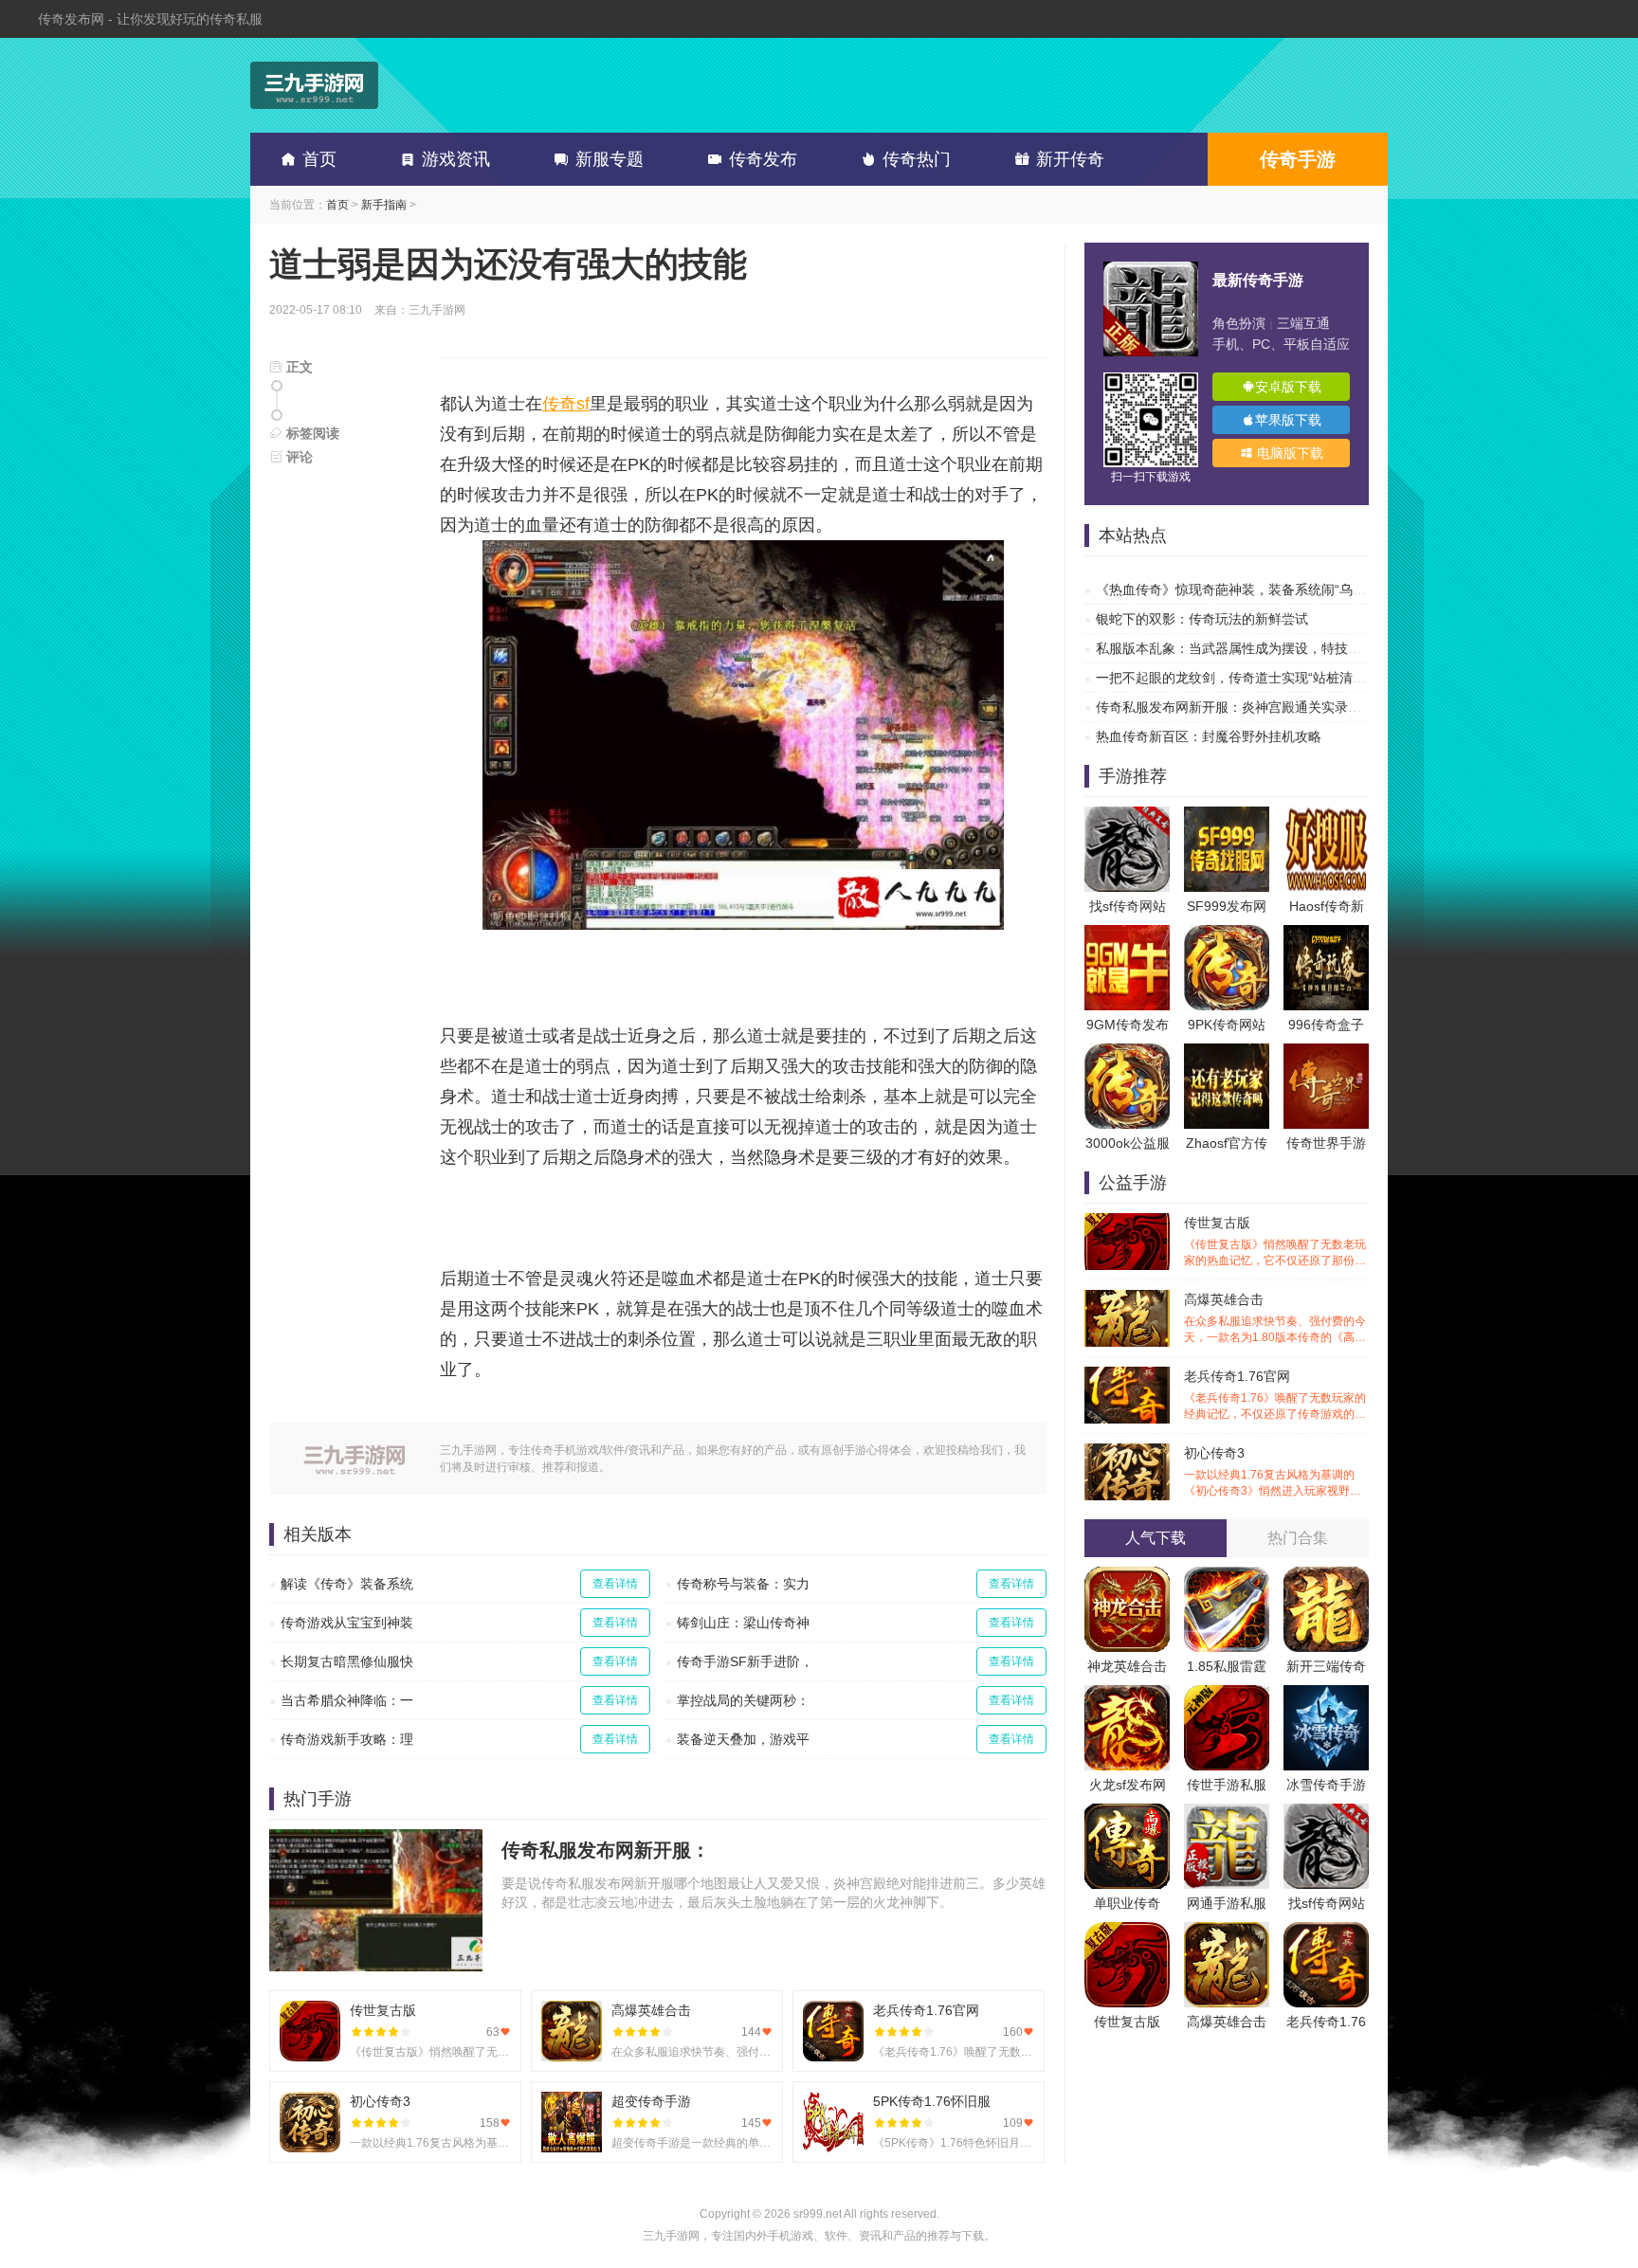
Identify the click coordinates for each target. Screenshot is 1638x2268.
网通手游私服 (1227, 1903)
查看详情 (615, 1584)
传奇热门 (917, 159)
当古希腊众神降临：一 (347, 1700)
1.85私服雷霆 (1227, 1666)
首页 (319, 159)
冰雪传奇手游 (1326, 1785)
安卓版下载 (1288, 387)
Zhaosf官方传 (1227, 1143)
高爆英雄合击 (1275, 1319)
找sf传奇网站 (1128, 906)
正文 (298, 367)
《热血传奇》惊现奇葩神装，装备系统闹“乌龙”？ (1240, 590)
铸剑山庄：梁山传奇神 (743, 1623)
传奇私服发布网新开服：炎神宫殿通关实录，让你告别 (1255, 707)
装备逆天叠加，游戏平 (743, 1739)
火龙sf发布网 (1128, 1785)
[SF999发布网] (1227, 816)
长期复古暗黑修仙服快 (347, 1661)
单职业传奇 (1127, 1903)
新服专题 (610, 159)
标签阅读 (311, 433)
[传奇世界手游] (1326, 1053)
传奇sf (566, 404)
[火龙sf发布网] (1127, 1695)
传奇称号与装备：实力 (743, 1584)
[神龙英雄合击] (1127, 1576)
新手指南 (384, 205)
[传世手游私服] (1227, 1695)
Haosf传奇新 (1327, 906)
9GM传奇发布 (1128, 1025)
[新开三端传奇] (1326, 1576)
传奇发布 (763, 159)
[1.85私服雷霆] (1227, 1576)
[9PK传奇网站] (1227, 934)
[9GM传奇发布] (1127, 934)
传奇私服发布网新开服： (606, 1850)
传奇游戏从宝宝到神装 (347, 1623)
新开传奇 (1070, 159)
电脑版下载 (1288, 453)
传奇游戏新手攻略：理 (347, 1739)
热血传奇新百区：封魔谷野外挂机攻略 (1209, 736)
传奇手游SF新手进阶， (745, 1661)
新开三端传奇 (1326, 1666)
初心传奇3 (1275, 1472)
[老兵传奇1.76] (1326, 1932)
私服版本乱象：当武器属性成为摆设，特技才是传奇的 (1255, 648)
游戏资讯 (456, 159)
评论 (298, 457)
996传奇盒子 (1326, 1025)
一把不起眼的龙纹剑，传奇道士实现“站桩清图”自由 (1247, 678)
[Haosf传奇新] (1326, 816)
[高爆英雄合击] (1227, 1932)
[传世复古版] (1127, 1932)
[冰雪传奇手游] (1326, 1695)
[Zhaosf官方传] (1227, 1053)
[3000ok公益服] (1127, 1053)
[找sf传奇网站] (1127, 816)
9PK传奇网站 (1227, 1025)
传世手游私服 (1227, 1785)
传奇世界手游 (1326, 1143)
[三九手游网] (314, 85)
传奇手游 (1298, 159)
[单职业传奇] (1127, 1813)
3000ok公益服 (1128, 1143)
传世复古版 (1275, 1242)
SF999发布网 (1227, 906)
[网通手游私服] (1227, 1813)
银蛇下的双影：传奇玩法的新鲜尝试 (1202, 619)
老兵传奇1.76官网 (1275, 1396)
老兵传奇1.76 (1326, 2022)
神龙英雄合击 (1127, 1666)
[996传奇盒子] (1326, 934)
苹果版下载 (1288, 420)
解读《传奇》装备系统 (347, 1584)
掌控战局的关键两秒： (743, 1700)
